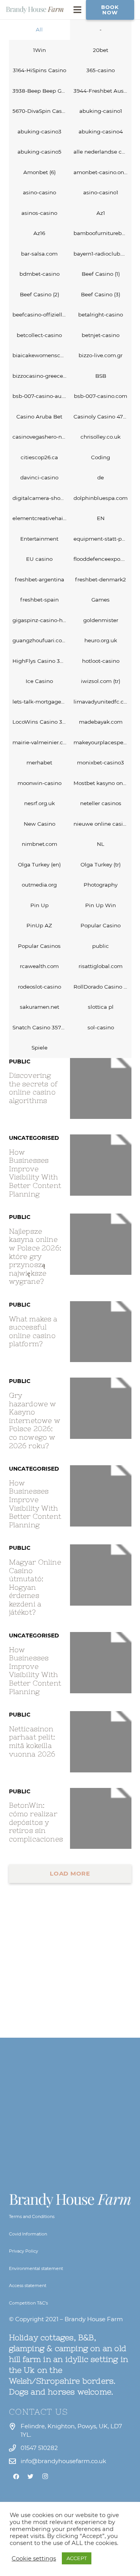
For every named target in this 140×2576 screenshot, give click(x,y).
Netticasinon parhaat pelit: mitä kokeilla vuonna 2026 (32, 1741)
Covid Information (28, 2234)
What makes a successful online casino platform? (33, 1331)
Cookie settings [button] (34, 2559)
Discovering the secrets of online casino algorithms (33, 1088)
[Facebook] (16, 2477)
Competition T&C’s (28, 2303)
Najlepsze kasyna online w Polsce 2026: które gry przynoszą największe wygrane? (35, 1256)
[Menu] (77, 10)
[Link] (35, 10)
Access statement (28, 2286)
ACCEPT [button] (77, 2558)
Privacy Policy (24, 2251)
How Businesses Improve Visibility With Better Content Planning (35, 1173)
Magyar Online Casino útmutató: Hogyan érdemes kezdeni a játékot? (35, 1587)
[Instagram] (45, 2477)
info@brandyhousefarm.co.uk (63, 2461)
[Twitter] (31, 2477)
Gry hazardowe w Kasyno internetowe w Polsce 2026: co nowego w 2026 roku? (35, 1420)
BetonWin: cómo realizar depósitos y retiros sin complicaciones (36, 1822)
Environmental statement (36, 2268)
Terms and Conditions (32, 2216)
